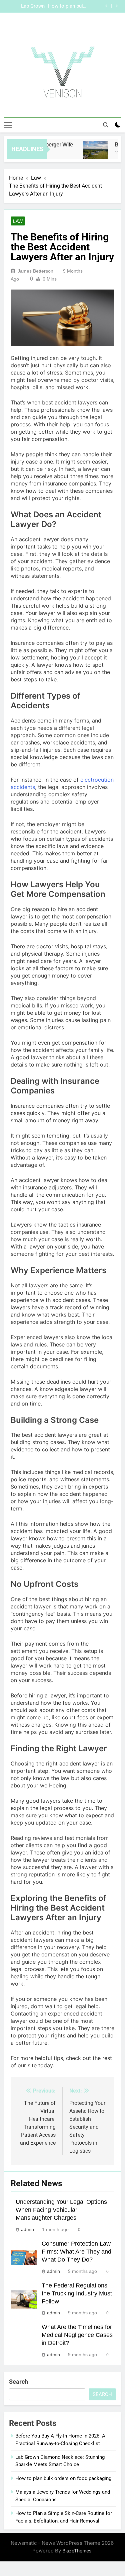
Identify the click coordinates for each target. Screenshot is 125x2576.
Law (18, 221)
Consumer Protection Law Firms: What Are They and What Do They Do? (76, 2252)
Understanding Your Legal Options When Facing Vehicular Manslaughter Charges (61, 2210)
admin (27, 2229)
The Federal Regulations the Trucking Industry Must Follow (77, 2293)
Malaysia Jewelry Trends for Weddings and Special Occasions (56, 6)
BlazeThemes (77, 2551)
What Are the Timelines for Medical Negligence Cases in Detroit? (77, 2335)
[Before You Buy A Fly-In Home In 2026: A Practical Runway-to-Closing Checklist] (91, 153)
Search (18, 2382)
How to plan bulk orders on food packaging (63, 2478)
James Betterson (35, 271)
